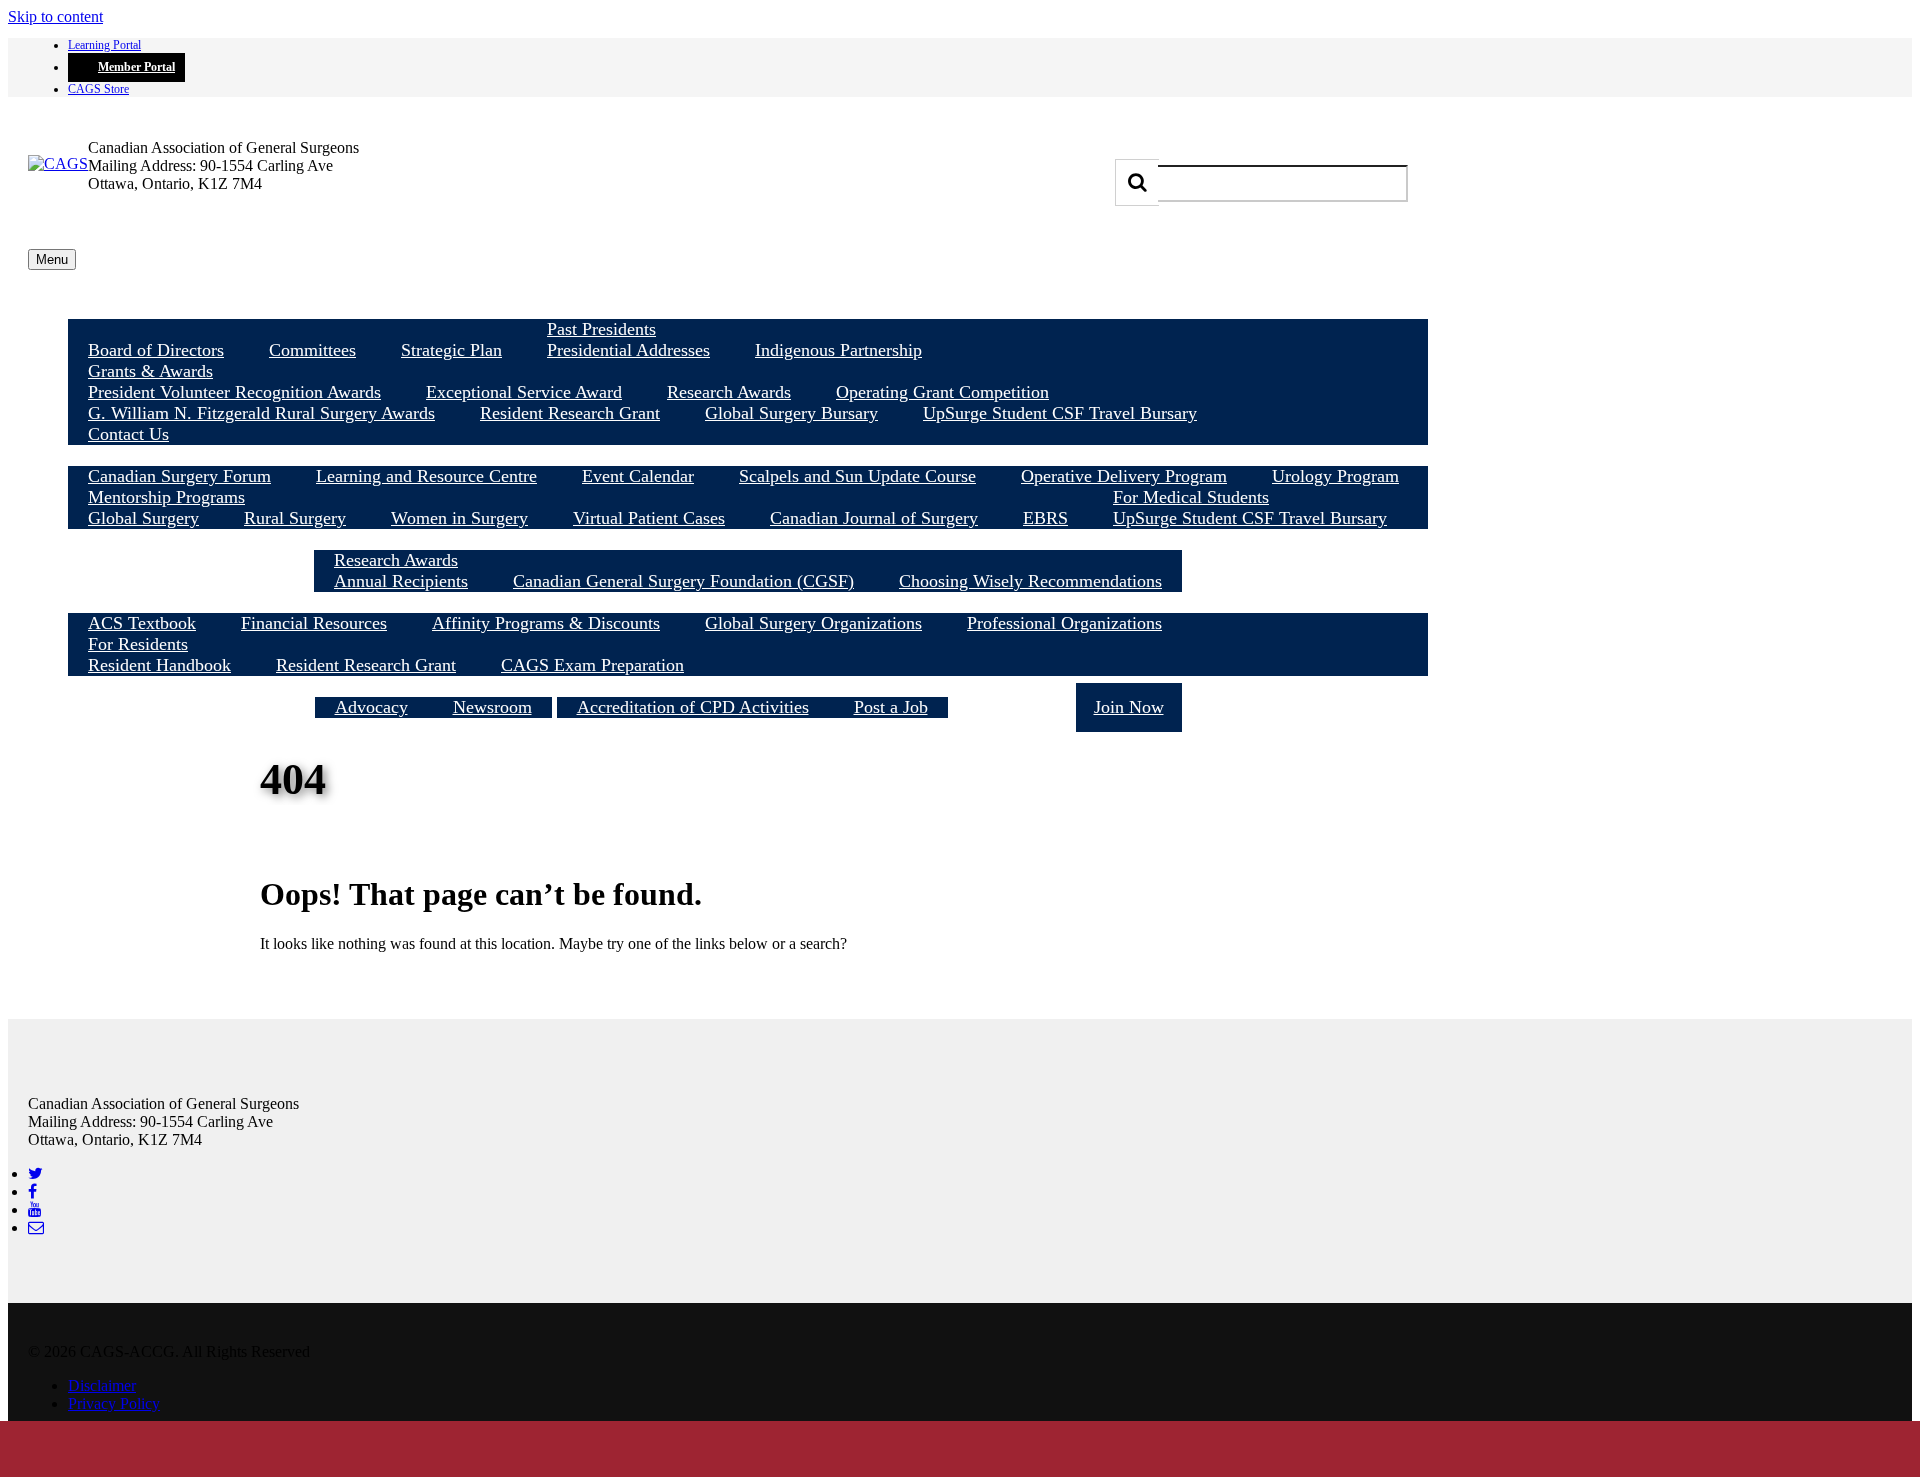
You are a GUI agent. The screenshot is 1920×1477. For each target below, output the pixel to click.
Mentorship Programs (166, 497)
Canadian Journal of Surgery (874, 518)
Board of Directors (156, 350)
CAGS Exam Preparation (592, 665)
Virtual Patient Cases (649, 518)
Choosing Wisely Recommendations (1030, 581)
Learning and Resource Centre (426, 476)
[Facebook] (32, 1191)
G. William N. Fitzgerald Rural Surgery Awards (261, 413)
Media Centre (433, 686)
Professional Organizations (1064, 623)
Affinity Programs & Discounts (546, 623)
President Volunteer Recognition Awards (234, 392)
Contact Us (128, 434)
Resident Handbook (159, 665)
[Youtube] (35, 1209)
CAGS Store (98, 89)
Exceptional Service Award (524, 392)
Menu (52, 259)
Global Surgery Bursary (791, 413)
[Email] (36, 1227)
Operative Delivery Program (1124, 476)
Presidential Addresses (628, 350)
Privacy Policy (114, 1403)
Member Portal (136, 67)
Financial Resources (314, 623)
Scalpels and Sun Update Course (857, 476)
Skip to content (55, 16)
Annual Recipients (401, 581)
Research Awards (729, 392)
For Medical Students (1191, 497)
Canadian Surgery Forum (179, 476)
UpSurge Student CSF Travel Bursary (1060, 413)
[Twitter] (35, 1173)
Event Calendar (638, 476)
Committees (312, 350)
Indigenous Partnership (838, 350)
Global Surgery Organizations (813, 623)
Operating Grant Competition (942, 392)
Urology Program (1335, 476)
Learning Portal (104, 45)
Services (752, 686)
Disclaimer (102, 1385)
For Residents (138, 644)
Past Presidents (601, 329)
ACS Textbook (142, 623)
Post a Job (891, 707)
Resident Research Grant (570, 413)
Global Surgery (143, 518)
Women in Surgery (459, 518)
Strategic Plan (451, 350)
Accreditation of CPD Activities (693, 707)
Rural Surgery (295, 518)
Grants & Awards (150, 371)
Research (748, 539)
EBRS (1045, 518)
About (748, 308)
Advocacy (371, 707)
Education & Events (748, 455)
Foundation (1012, 707)
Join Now (1129, 707)
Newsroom (492, 707)
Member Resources (748, 602)
